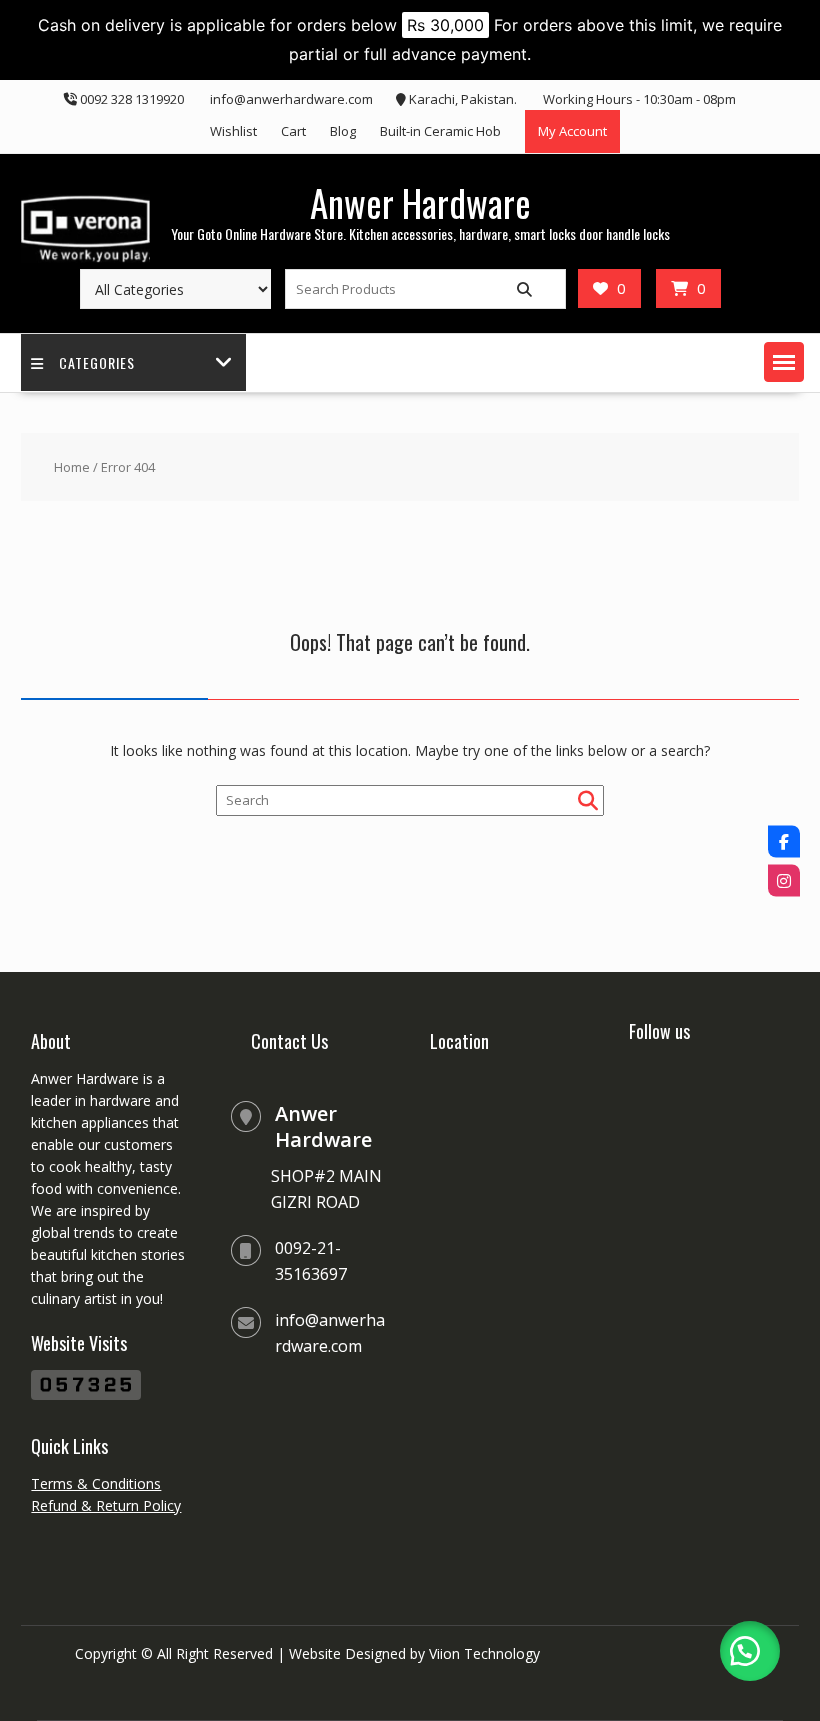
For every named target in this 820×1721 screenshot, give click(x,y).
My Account (572, 131)
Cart (293, 131)
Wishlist (233, 131)
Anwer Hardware (420, 202)
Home (72, 467)
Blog (343, 131)
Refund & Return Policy (106, 1505)
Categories (97, 362)
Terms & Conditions (96, 1483)
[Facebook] (784, 841)
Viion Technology (484, 1653)
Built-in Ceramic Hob (440, 131)
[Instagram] (784, 880)
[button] (784, 362)
